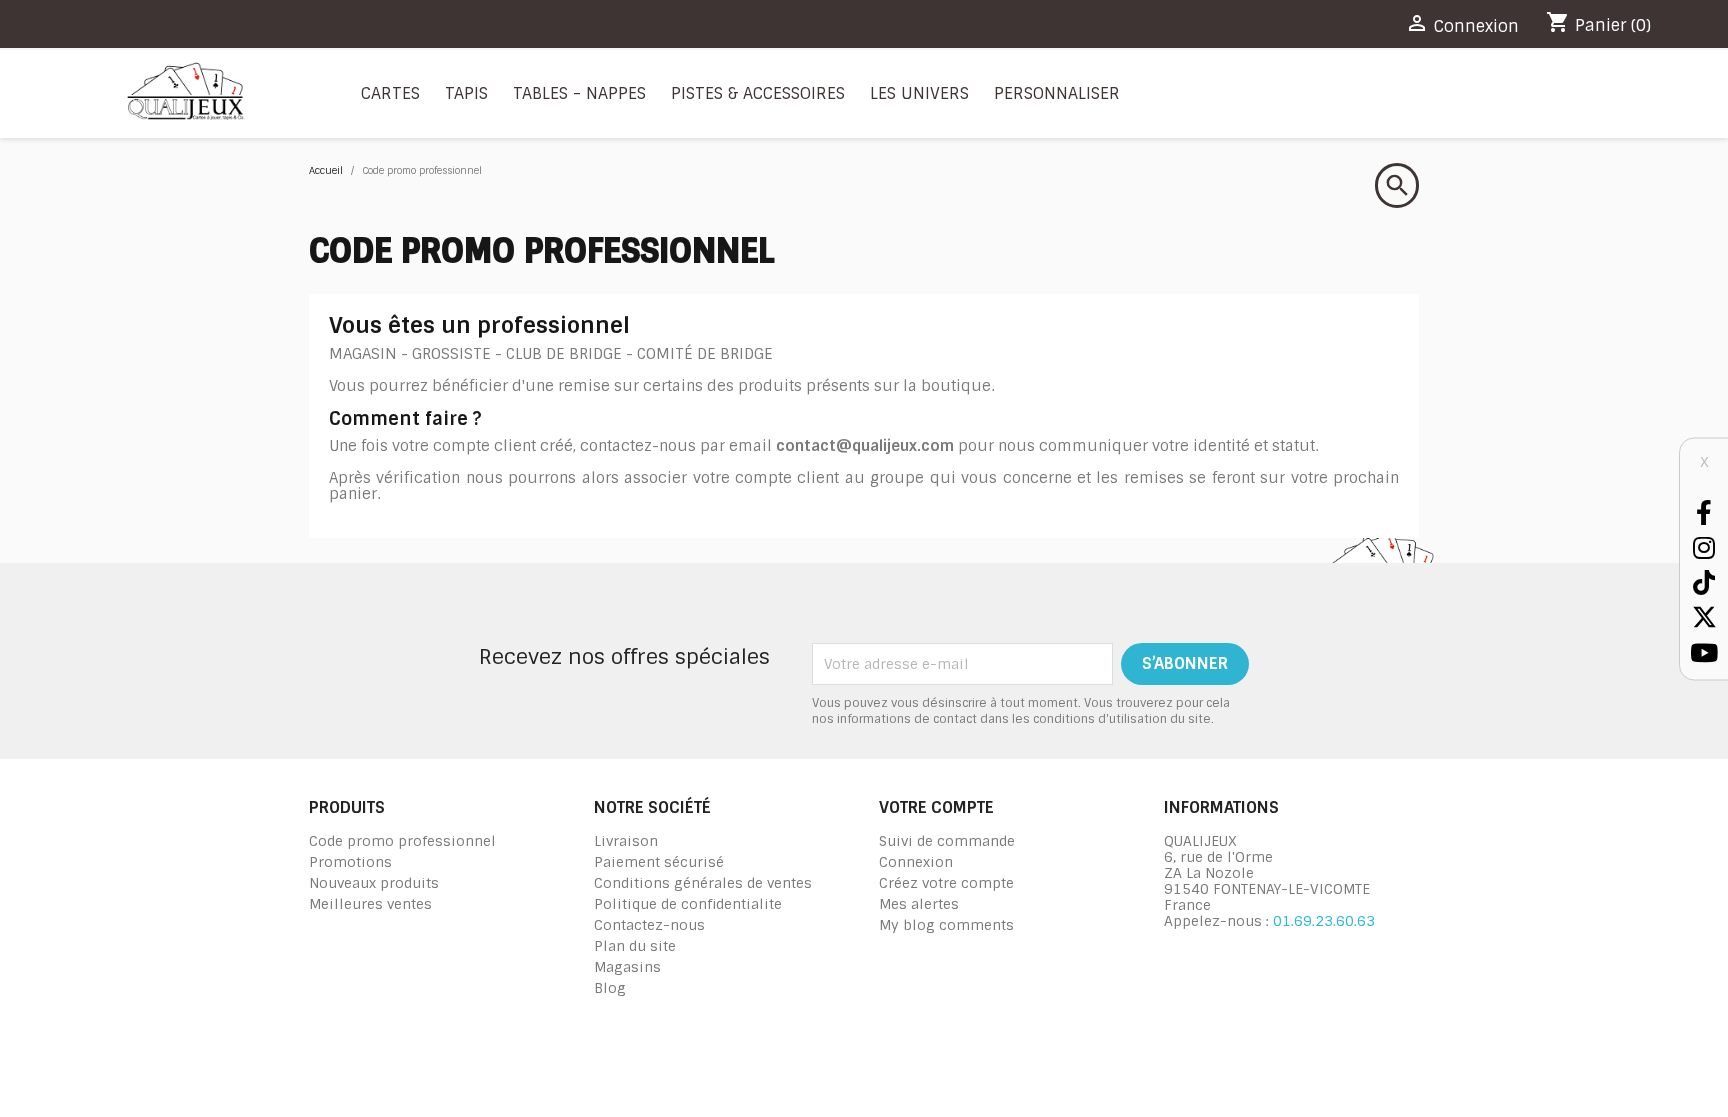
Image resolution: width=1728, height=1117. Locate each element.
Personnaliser (1057, 93)
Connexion (916, 862)
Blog (610, 988)
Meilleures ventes (370, 904)
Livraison (626, 841)
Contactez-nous (649, 925)
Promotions (350, 862)
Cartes (390, 93)
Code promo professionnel (402, 841)
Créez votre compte (946, 883)
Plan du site (635, 946)
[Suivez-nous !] (1704, 511)
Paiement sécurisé (659, 862)
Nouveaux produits (374, 883)
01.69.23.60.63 (1324, 921)
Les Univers (919, 93)
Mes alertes (919, 904)
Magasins (627, 967)
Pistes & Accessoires (758, 93)
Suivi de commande (947, 841)
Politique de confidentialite (688, 904)
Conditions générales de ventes (703, 883)
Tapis (466, 93)
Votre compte (936, 807)
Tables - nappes (579, 93)
